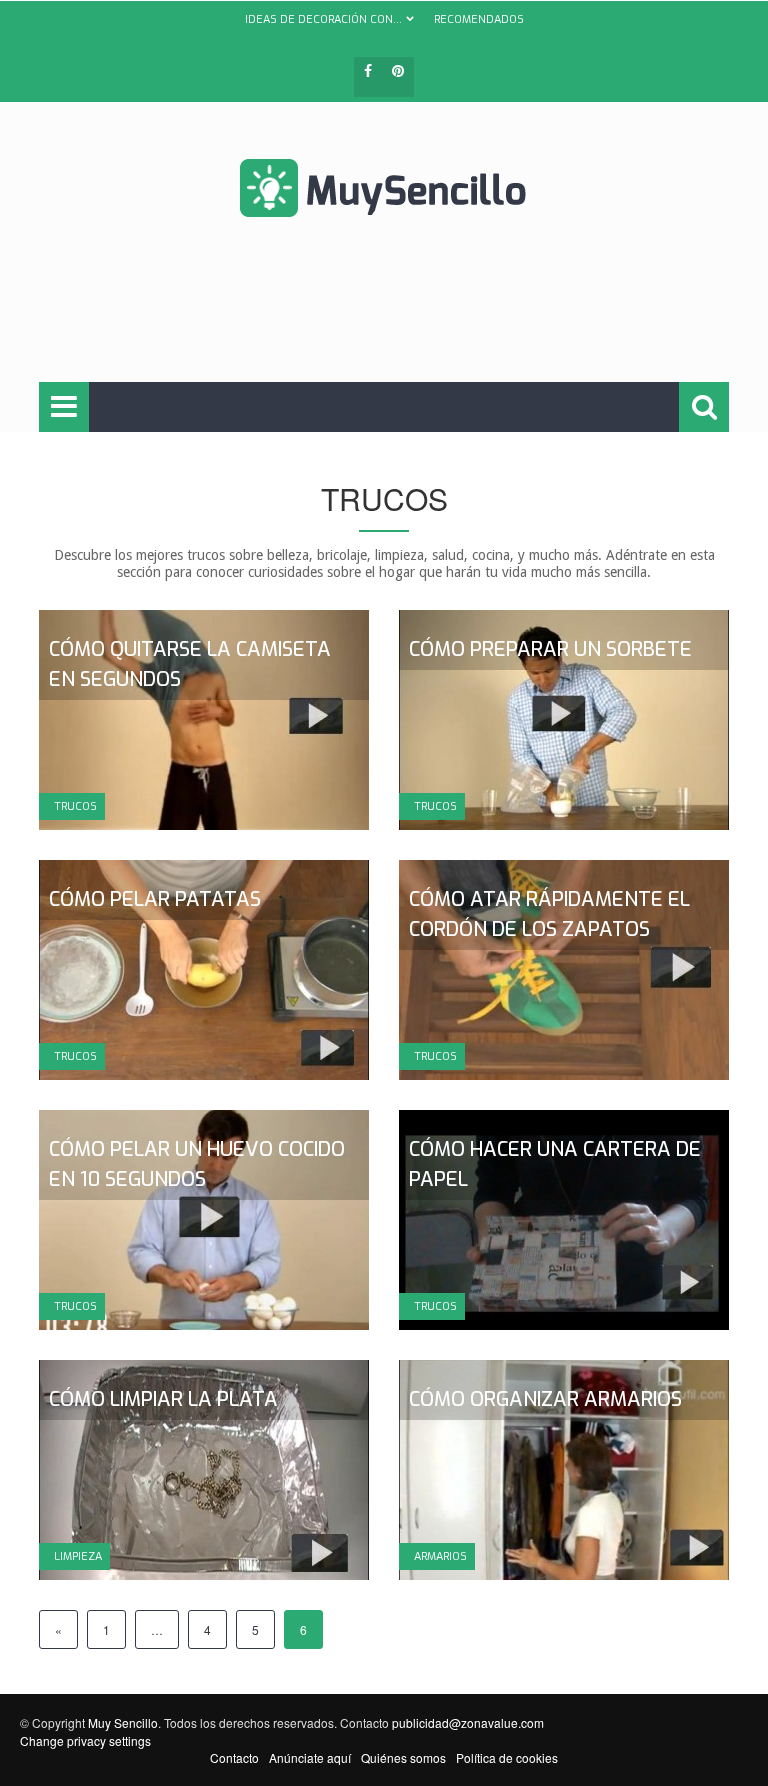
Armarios (440, 1556)
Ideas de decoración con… (323, 19)
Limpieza (78, 1556)
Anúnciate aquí (310, 1757)
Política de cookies (507, 1757)
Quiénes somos (403, 1757)
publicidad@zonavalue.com (468, 1722)
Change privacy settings (85, 1740)
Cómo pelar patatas (155, 899)
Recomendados (479, 19)
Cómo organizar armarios (545, 1399)
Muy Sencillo (123, 1722)
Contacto (234, 1757)
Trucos (75, 806)
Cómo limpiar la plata (163, 1399)
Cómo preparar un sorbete (550, 649)
